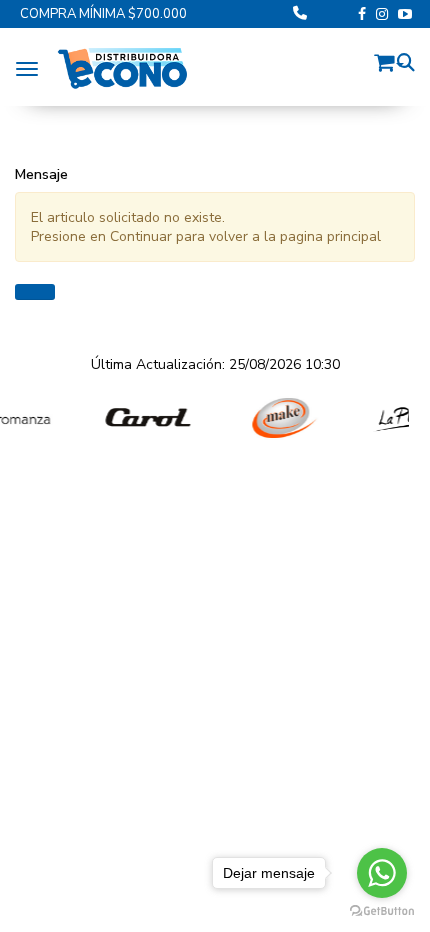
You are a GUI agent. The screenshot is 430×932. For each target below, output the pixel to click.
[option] (138, 418)
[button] (389, 59)
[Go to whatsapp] (382, 873)
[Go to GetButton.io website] (382, 911)
